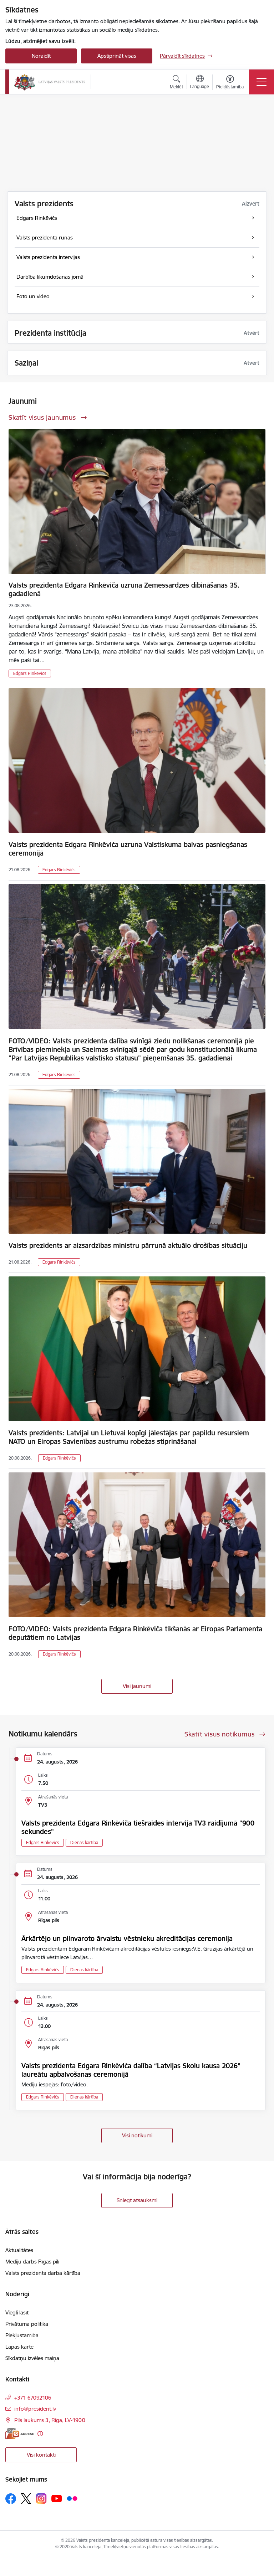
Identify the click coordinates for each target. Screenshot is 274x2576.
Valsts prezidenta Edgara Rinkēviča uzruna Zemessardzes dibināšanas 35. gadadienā (124, 589)
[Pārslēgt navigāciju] (262, 82)
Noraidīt (41, 56)
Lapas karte (19, 2347)
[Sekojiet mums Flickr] (72, 2498)
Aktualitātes (19, 2250)
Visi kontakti (41, 2455)
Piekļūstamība (22, 2335)
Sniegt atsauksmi (137, 2200)
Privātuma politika (27, 2324)
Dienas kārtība (84, 1842)
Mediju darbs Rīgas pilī (32, 2262)
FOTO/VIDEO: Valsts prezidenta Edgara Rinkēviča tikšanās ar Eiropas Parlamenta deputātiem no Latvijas (135, 1633)
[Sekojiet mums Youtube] (57, 2498)
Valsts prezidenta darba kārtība (43, 2273)
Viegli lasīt (17, 2312)
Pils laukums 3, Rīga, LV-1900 (50, 2420)
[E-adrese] (20, 2434)
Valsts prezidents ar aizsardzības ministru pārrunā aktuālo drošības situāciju (128, 1245)
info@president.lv (35, 2409)
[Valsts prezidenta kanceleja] (50, 82)
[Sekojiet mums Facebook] (11, 2499)
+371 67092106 (33, 2398)
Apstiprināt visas (117, 56)
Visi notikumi (137, 2135)
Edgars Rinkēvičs (30, 673)
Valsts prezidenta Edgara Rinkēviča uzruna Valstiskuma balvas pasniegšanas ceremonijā (128, 849)
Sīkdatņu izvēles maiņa (32, 2358)
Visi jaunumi (137, 1686)
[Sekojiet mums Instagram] (41, 2498)
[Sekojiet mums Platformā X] (26, 2499)
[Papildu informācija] (40, 2434)
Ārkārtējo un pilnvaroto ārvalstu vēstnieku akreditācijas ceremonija (127, 1939)
